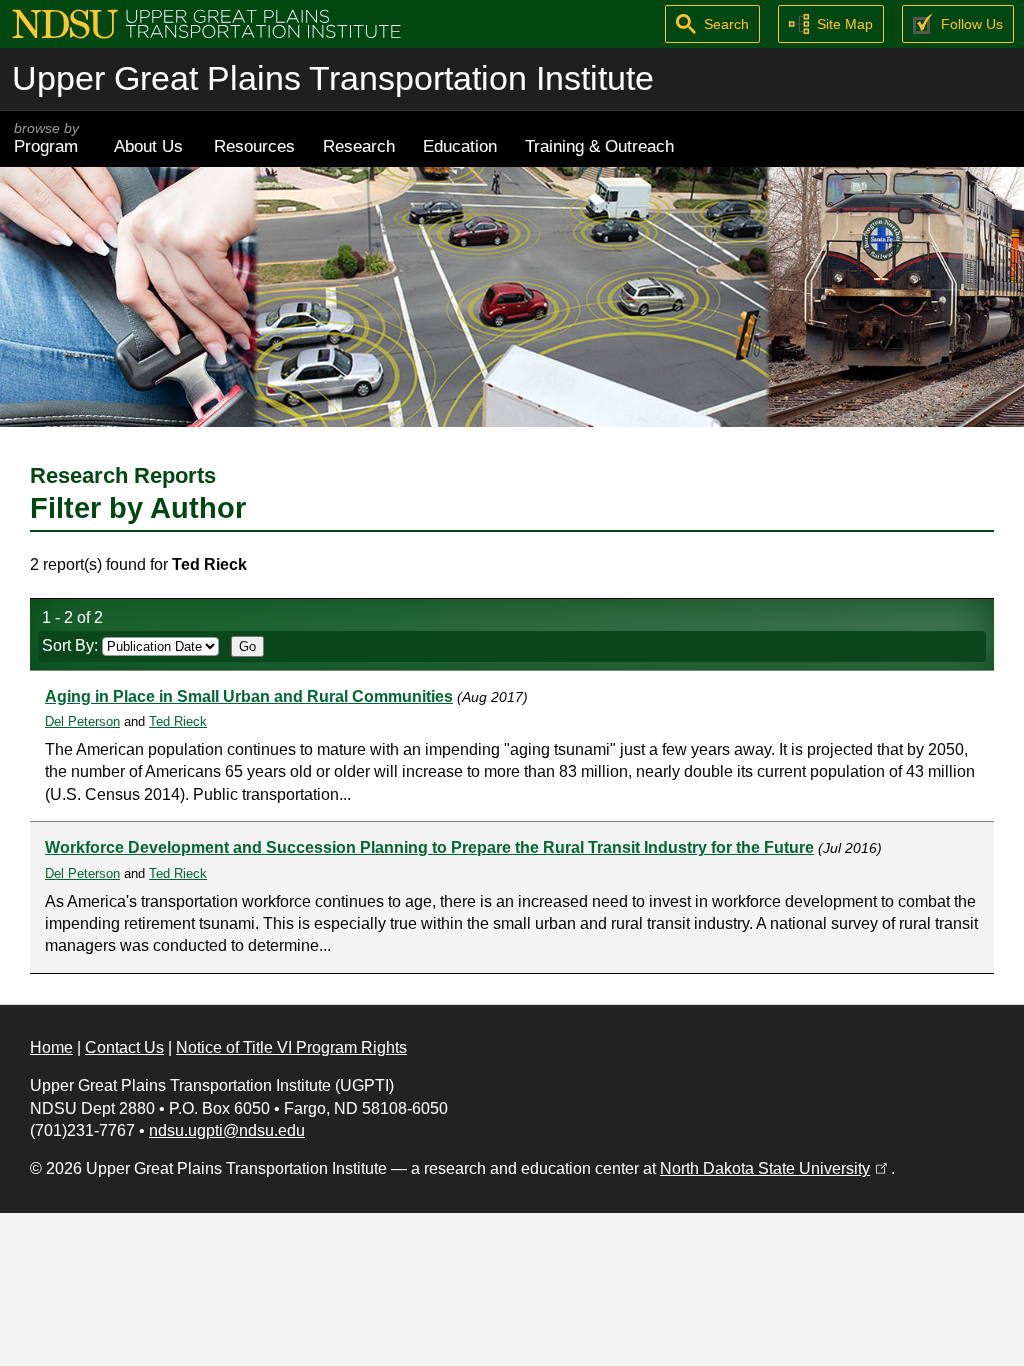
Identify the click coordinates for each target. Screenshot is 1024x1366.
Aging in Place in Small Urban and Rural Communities (249, 696)
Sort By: (72, 645)
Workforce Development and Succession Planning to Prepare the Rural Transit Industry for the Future (429, 847)
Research (359, 146)
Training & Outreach (599, 146)
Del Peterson (82, 721)
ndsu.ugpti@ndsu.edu (227, 1130)
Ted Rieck (178, 721)
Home (51, 1047)
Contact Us (124, 1047)
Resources (254, 146)
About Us (148, 146)
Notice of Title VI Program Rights (291, 1047)
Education (460, 146)
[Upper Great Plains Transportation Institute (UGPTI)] (206, 22)
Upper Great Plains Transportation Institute (333, 78)
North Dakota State (775, 1168)
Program (46, 138)
